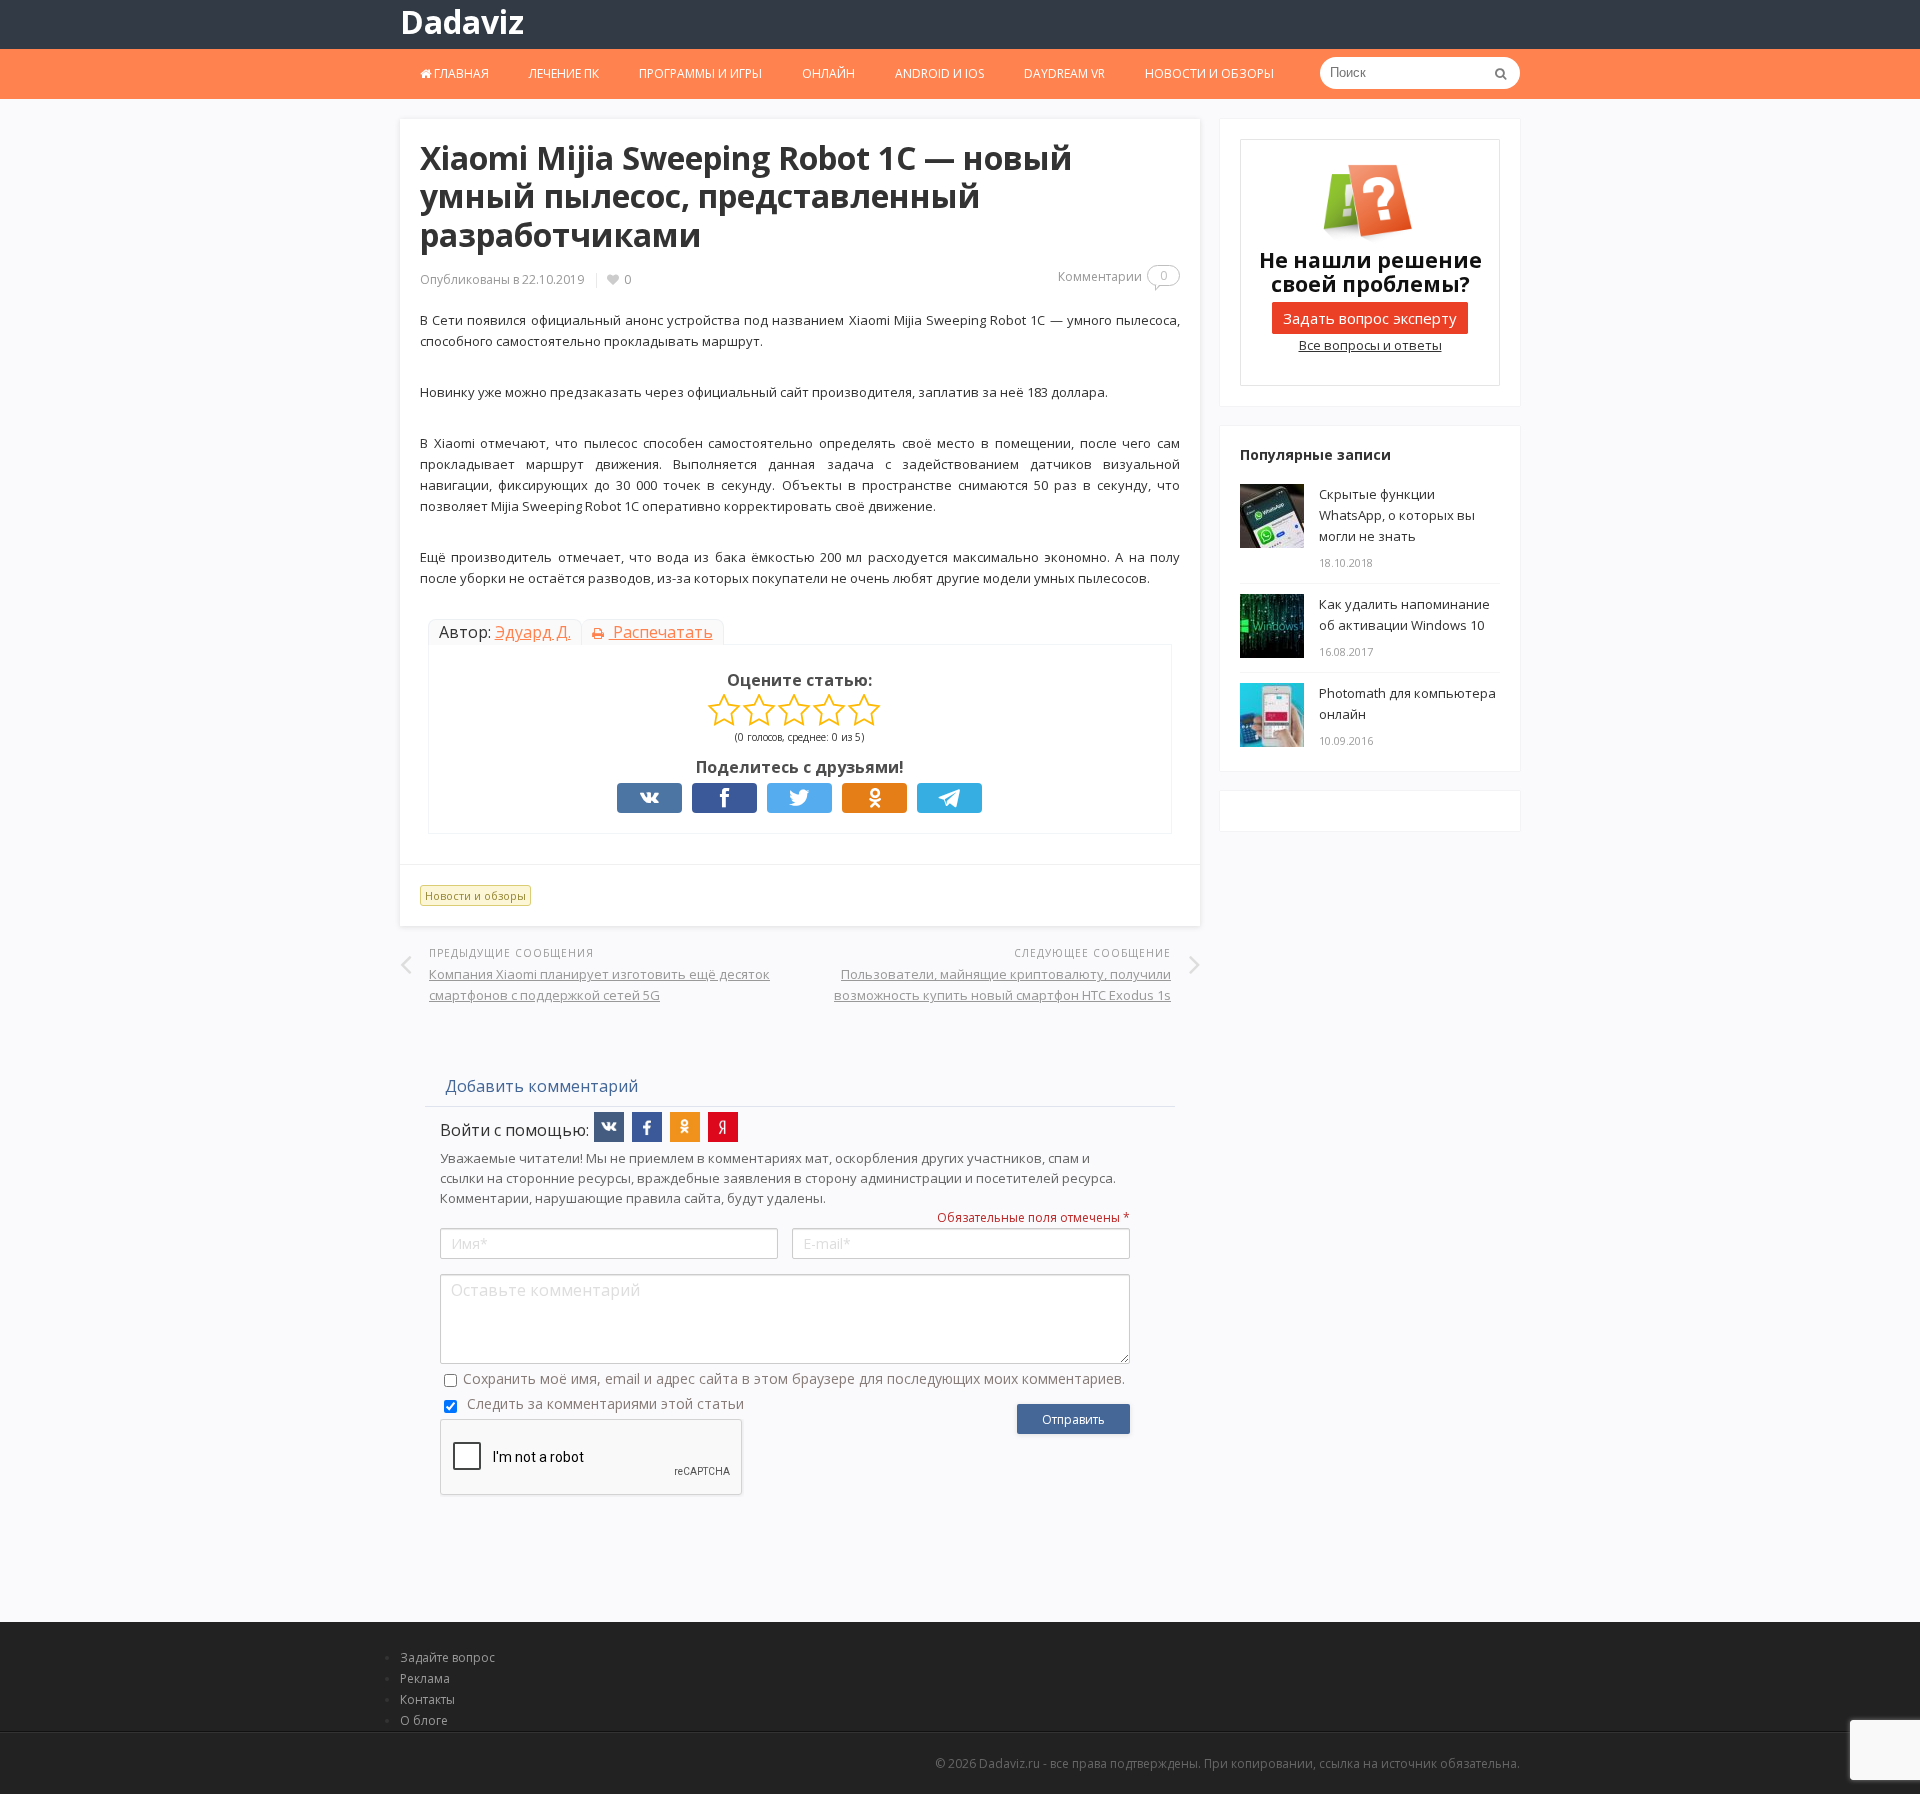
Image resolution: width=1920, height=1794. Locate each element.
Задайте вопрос (447, 1657)
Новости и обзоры (1209, 73)
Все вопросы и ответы (1370, 345)
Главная (460, 73)
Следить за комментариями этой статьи (605, 1403)
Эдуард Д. (533, 632)
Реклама (425, 1678)
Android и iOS (939, 73)
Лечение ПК (564, 73)
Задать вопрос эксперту (1370, 318)
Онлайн (828, 73)
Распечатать (661, 632)
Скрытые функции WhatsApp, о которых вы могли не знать (1397, 515)
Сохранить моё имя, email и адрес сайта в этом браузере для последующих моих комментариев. (794, 1378)
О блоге (424, 1720)
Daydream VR (1064, 73)
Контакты (427, 1699)
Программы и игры (700, 73)
